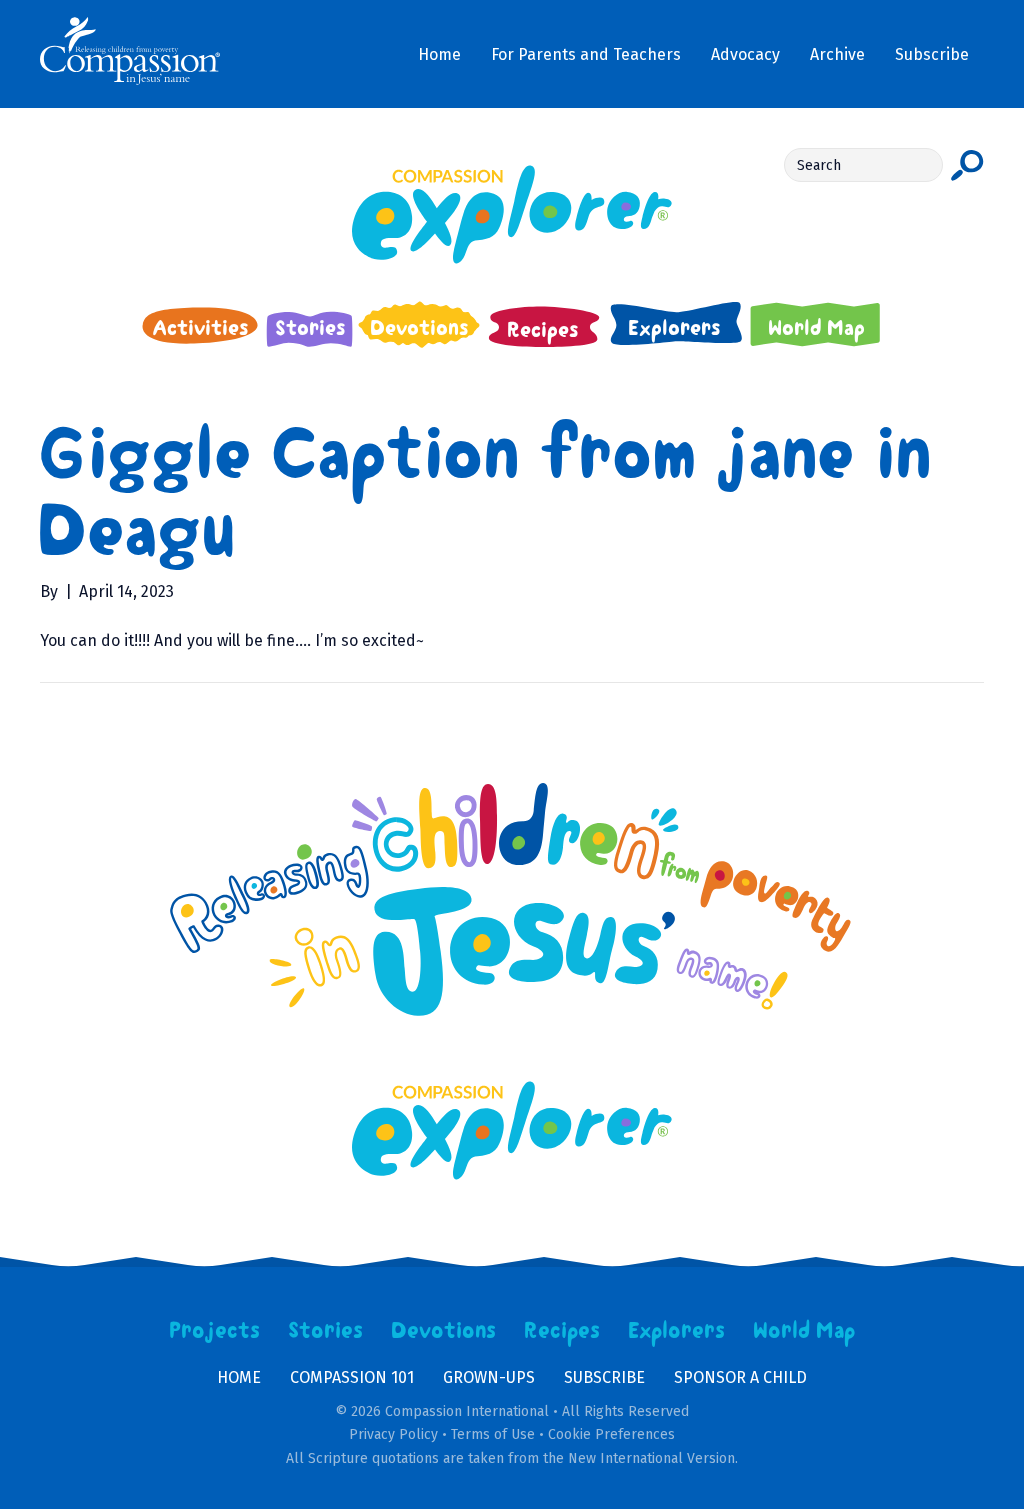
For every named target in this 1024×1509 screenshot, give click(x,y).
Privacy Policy (393, 1434)
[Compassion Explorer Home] (512, 214)
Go (967, 165)
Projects (215, 1331)
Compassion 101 (352, 1377)
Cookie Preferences (611, 1434)
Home (239, 1377)
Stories (326, 1331)
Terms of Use (493, 1434)
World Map (804, 1331)
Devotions (444, 1331)
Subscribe (604, 1377)
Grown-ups (489, 1377)
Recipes (562, 1331)
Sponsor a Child (740, 1377)
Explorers (677, 1331)
